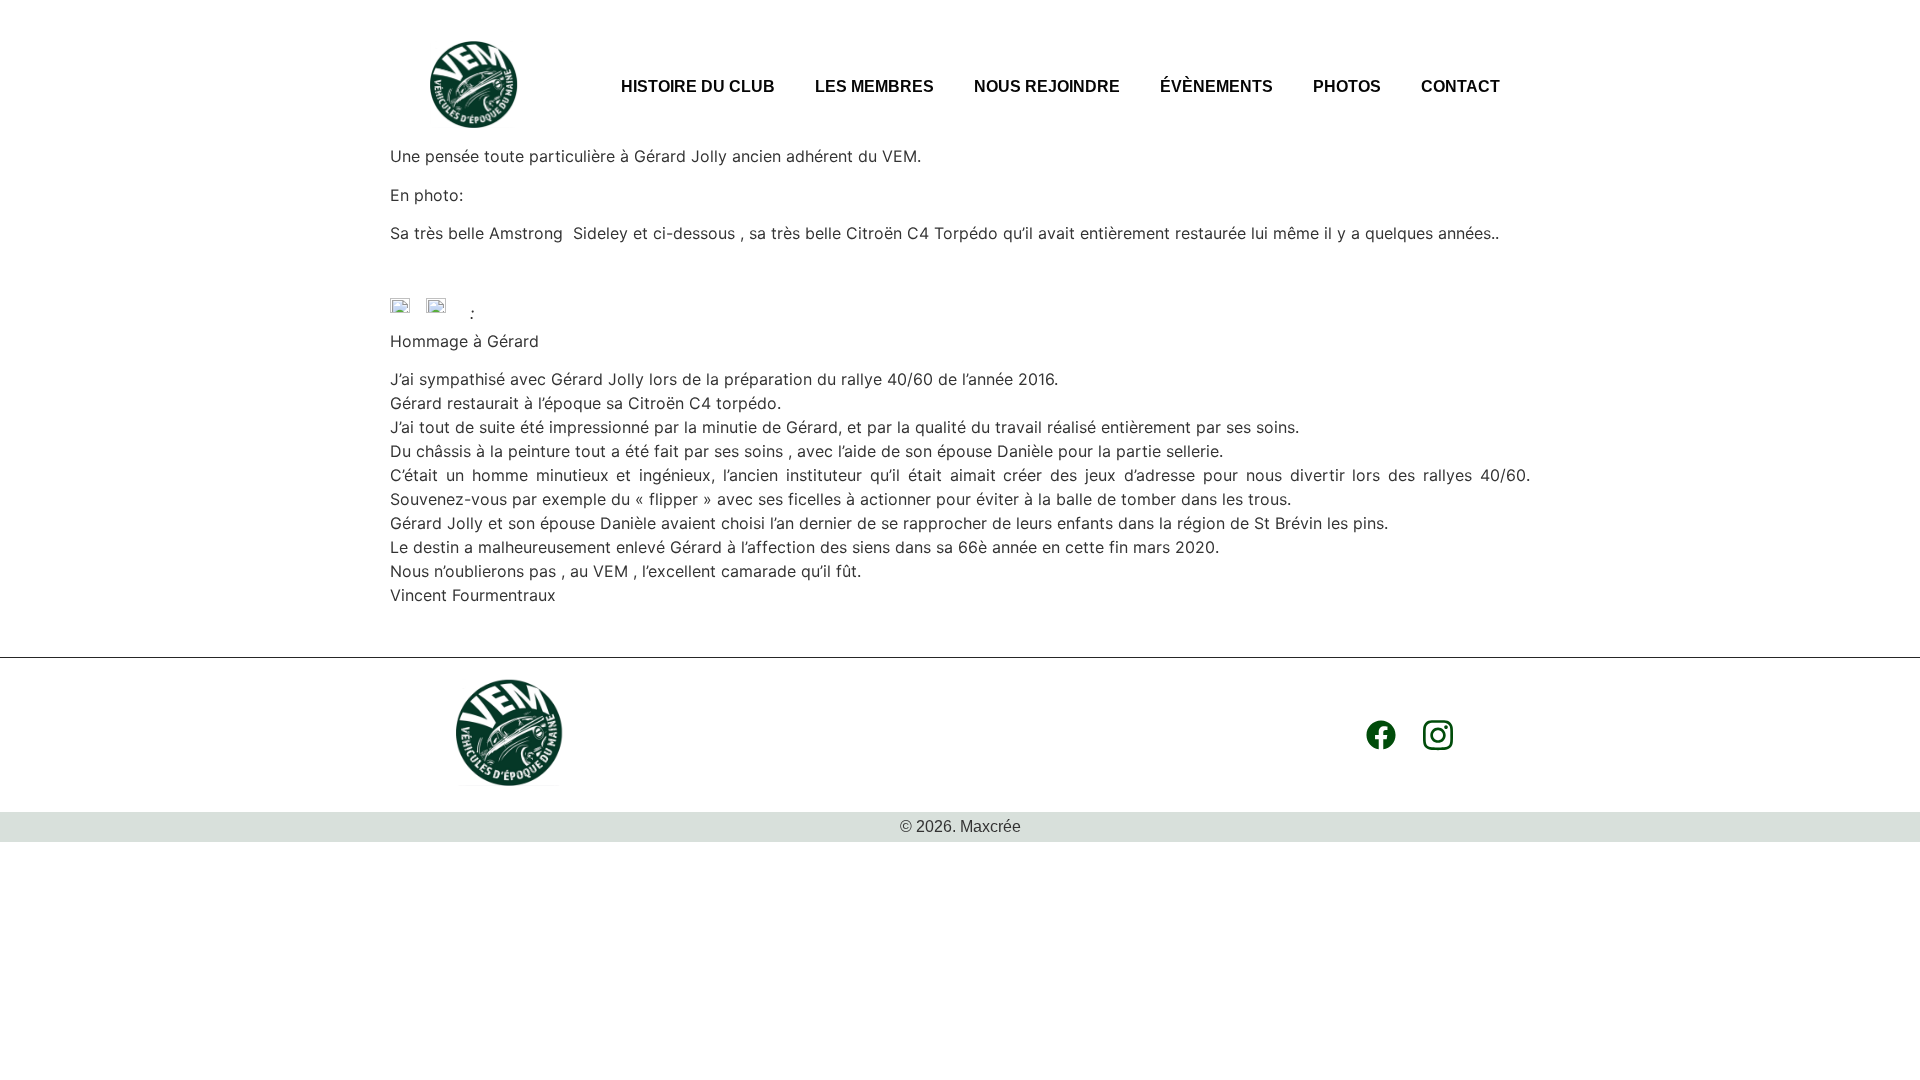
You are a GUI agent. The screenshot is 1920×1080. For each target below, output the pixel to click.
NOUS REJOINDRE (1047, 86)
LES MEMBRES (874, 86)
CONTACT (1460, 86)
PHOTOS (1347, 86)
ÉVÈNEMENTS (1216, 86)
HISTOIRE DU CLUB (698, 86)
